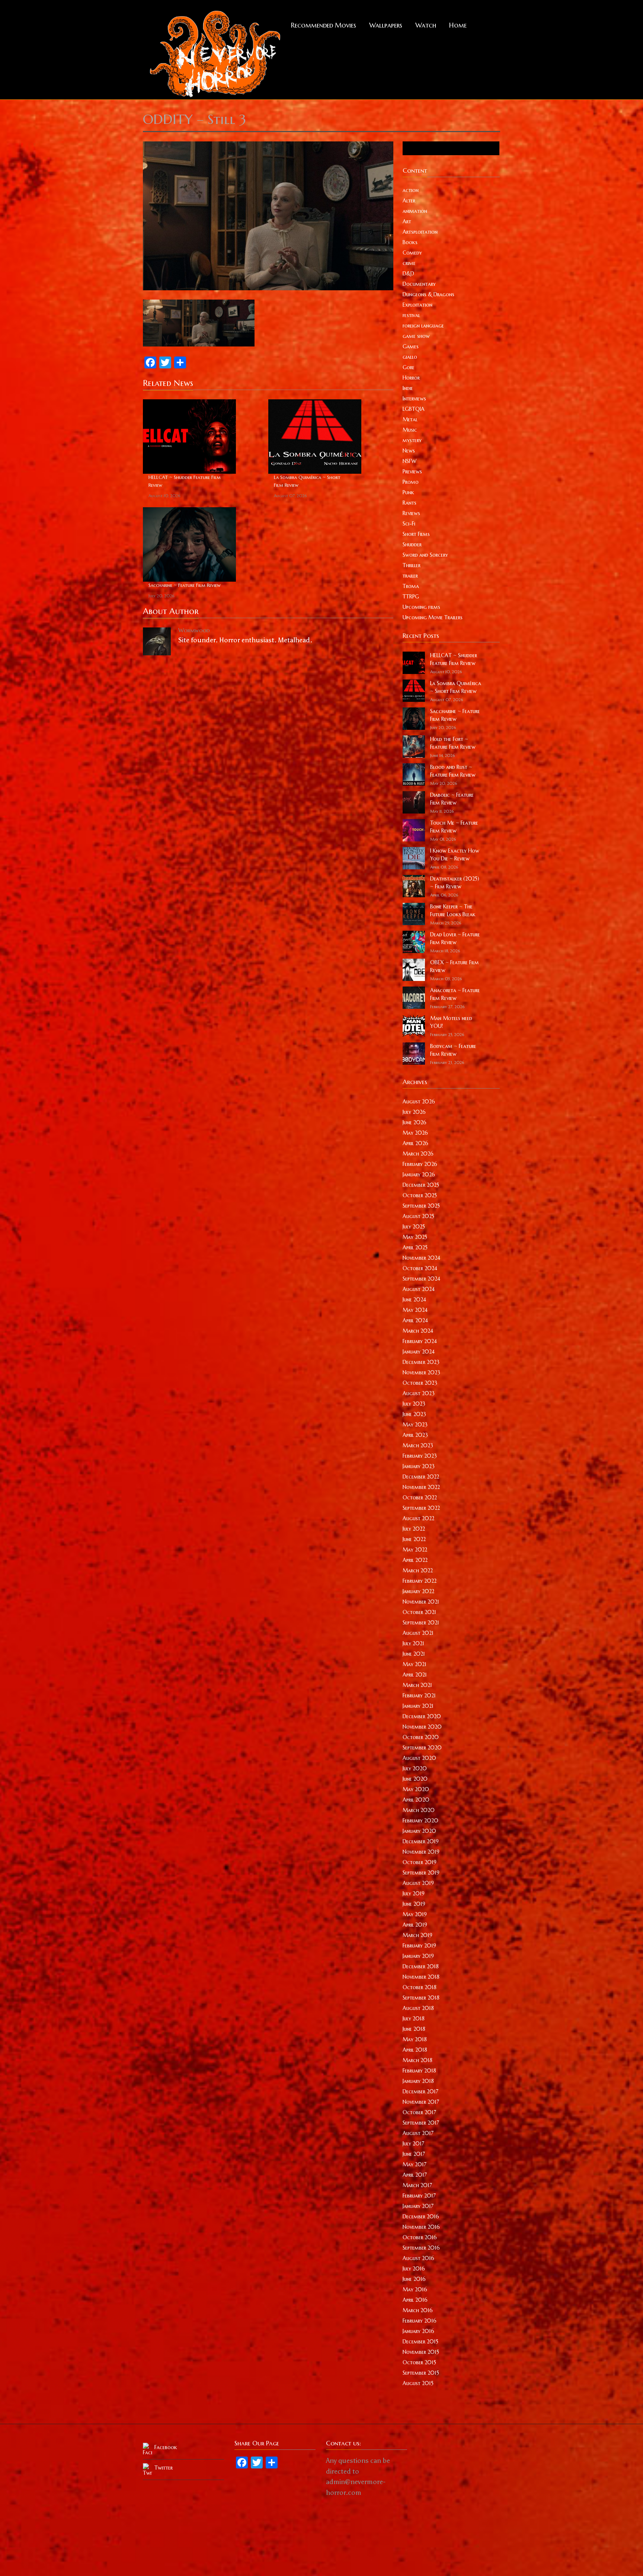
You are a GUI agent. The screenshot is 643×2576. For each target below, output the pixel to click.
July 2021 (413, 1643)
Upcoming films (421, 607)
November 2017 (421, 2102)
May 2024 (415, 1310)
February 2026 (420, 1164)
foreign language (423, 326)
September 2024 (421, 1279)
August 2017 (418, 2133)
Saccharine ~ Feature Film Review (185, 585)
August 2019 (418, 1883)
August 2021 (418, 1633)
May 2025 (415, 1237)
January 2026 (419, 1174)
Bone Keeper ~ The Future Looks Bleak (453, 910)
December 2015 (420, 2342)
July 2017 (413, 2144)
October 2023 (420, 1383)
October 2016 (420, 2237)
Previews (412, 472)
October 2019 (420, 1862)
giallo (410, 357)
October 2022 (420, 1498)
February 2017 (419, 2196)
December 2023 (421, 1362)
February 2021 (419, 1696)
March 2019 (418, 1935)
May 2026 (415, 1133)
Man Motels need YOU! (451, 1022)
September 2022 (421, 1508)
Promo (411, 482)
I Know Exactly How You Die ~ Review (455, 855)
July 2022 (414, 1529)
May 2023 (415, 1425)
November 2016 (421, 2227)
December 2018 (421, 1966)
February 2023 (420, 1456)
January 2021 (418, 1706)
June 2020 (415, 1779)
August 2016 (418, 2258)
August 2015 (418, 2383)
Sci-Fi (409, 524)
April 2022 (415, 1560)
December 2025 (421, 1185)
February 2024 (420, 1341)
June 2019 (414, 1904)
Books (410, 242)
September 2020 (422, 1748)
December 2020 (422, 1716)
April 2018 (415, 2050)
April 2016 (415, 2300)
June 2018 (414, 2029)
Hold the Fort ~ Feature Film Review (453, 743)
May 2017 (415, 2164)
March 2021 (417, 1685)
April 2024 (415, 1320)
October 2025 (420, 1195)
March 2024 (418, 1331)
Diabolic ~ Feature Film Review (452, 799)
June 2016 (414, 2279)
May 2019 (415, 1914)
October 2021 (419, 1612)
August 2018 (418, 2008)
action (411, 190)
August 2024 (419, 1289)
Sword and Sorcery (425, 555)
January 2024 (419, 1352)
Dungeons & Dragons (428, 294)
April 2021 (415, 1675)
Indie (408, 388)
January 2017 (418, 2206)
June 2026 (415, 1122)
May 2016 (415, 2289)
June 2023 (414, 1414)
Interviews (414, 399)
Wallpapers (386, 25)
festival (411, 315)
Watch (426, 25)
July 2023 (414, 1404)
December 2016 (421, 2217)
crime (409, 263)
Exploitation (418, 305)
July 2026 (414, 1112)
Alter (409, 201)
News (409, 451)
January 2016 (418, 2331)
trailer (410, 576)
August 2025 (418, 1216)
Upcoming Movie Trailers (433, 617)
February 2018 (419, 2071)
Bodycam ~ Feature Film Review (453, 1050)
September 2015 (421, 2373)
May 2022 (415, 1550)
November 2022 (421, 1487)
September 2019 (421, 1873)
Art (407, 221)
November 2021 (421, 1602)
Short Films (416, 534)
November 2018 (421, 1977)
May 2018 (415, 2039)
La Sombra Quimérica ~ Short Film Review (307, 481)
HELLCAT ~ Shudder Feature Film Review (185, 481)
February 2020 (420, 1821)
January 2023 (419, 1466)
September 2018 (421, 1998)
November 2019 (421, 1852)
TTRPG (411, 597)
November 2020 (422, 1727)
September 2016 (421, 2248)
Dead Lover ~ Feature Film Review (455, 938)
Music (410, 430)
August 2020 (419, 1758)
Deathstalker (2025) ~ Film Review (455, 883)
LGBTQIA (414, 409)
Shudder (412, 544)
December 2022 (421, 1477)
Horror (411, 378)
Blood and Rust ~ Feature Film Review (453, 771)
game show (416, 336)
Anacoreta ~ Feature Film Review (455, 994)
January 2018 (418, 2081)
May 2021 (415, 1664)
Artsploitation (420, 232)
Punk (408, 492)
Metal (410, 419)
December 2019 (421, 1841)
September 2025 (421, 1206)
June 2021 (414, 1654)
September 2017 (421, 2123)
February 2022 (420, 1581)
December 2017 (420, 2091)
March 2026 (418, 1154)
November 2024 (421, 1258)
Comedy (412, 253)
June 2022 (414, 1539)
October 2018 (420, 1987)
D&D (408, 274)
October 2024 (420, 1268)
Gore (409, 367)
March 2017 (417, 2185)
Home (458, 25)
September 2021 (421, 1623)
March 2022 (418, 1570)
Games (411, 346)
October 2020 (421, 1737)
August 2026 (419, 1102)
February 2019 (419, 1946)
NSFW (410, 461)
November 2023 (421, 1372)
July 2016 (414, 2269)
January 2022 (418, 1591)
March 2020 (419, 1810)
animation (415, 211)
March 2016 (418, 2310)
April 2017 (415, 2175)
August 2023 (419, 1393)
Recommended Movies (324, 25)
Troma (411, 586)
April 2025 (415, 1247)
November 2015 (421, 2352)
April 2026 (415, 1143)
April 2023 (415, 1435)
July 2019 (414, 1893)
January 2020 (419, 1831)
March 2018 (418, 2060)
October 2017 (419, 2112)
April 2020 (416, 1800)
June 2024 (414, 1300)
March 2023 (418, 1445)
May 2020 (416, 1789)
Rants (410, 503)
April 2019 (415, 1925)
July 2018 (414, 2019)
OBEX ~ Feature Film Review (455, 966)
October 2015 (419, 2362)
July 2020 (415, 1768)
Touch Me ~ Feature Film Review (454, 827)
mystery (412, 440)
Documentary (419, 284)
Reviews (411, 513)
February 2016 (420, 2321)
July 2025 (414, 1227)
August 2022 (418, 1518)
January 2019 (418, 1956)
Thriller (412, 565)
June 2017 (414, 2154)
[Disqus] (268, 754)
